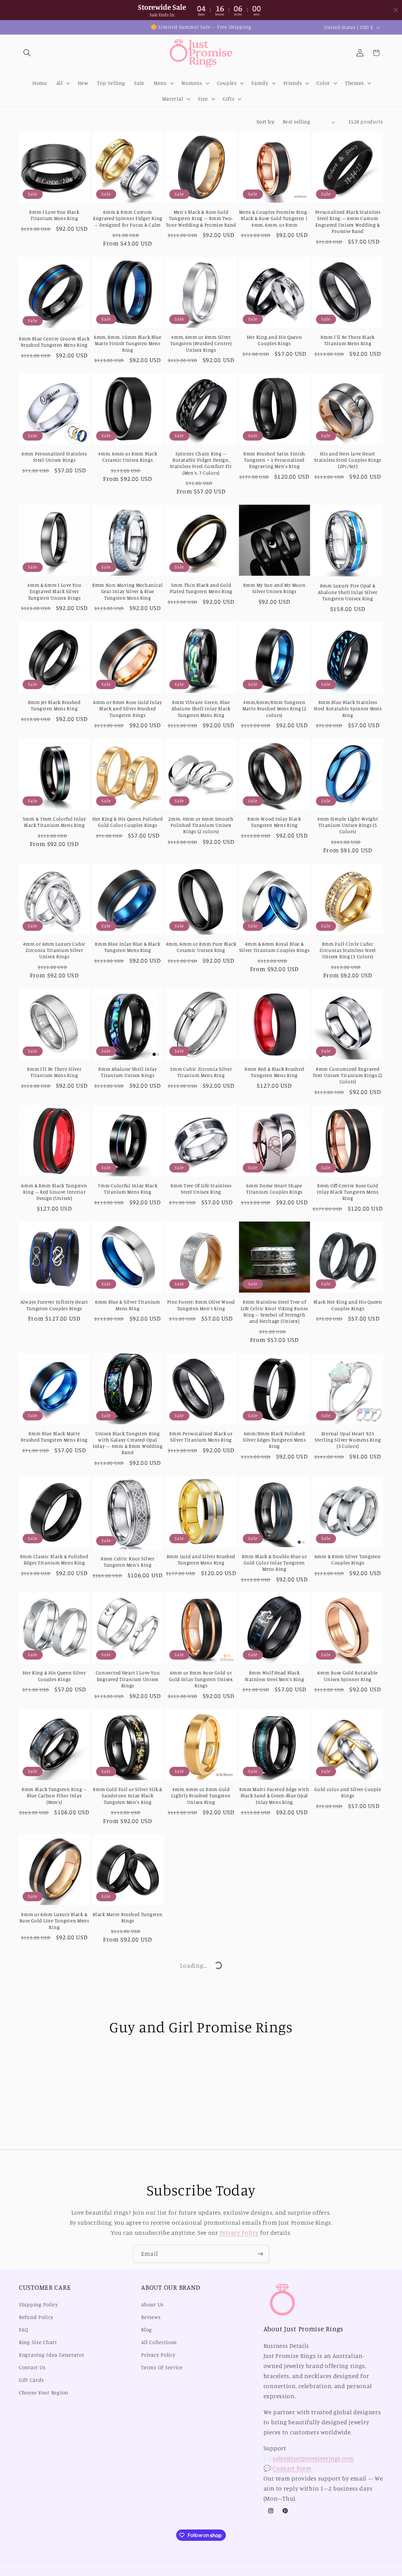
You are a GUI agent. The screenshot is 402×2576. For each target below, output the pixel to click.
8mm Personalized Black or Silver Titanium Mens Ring (201, 1437)
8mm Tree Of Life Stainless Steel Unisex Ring (201, 1189)
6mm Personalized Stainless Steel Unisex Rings (54, 457)
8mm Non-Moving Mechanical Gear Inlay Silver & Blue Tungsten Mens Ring (128, 591)
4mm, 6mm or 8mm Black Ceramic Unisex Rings (128, 457)
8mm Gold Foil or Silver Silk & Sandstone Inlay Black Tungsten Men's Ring (128, 1796)
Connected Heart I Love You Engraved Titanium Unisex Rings (128, 1679)
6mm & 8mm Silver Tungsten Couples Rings (348, 1560)
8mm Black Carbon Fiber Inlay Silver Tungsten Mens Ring (274, 2161)
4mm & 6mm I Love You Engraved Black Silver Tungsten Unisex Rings (54, 591)
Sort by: (266, 122)
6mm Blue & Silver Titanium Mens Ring (128, 1305)
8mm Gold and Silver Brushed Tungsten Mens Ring (201, 1560)
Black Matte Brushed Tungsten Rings (128, 1917)
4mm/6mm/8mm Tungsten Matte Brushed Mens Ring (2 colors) (274, 709)
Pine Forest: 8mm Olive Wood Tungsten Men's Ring (201, 1305)
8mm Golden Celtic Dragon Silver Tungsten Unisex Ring (348, 1917)
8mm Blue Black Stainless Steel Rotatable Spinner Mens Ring (348, 709)
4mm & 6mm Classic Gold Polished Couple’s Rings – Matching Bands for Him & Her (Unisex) (348, 2278)
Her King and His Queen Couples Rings (274, 340)
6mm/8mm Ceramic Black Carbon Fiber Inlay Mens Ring (274, 1917)
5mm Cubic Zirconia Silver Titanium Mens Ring (201, 1072)
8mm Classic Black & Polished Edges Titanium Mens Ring (54, 1560)
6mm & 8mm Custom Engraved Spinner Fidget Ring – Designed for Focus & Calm (128, 218)
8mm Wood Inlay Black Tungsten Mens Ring (274, 822)
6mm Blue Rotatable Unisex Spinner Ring (54, 2161)
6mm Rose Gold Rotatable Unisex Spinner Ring (348, 1676)
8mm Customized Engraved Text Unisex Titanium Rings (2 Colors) (348, 1075)
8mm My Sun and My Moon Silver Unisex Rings (274, 588)
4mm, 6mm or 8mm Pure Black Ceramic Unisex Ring (201, 947)
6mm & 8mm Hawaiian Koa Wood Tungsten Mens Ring (201, 2161)
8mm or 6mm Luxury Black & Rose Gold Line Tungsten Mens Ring (54, 1921)
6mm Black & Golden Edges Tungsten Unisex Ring (274, 2271)
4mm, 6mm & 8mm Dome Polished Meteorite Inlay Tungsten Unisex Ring (54, 2040)
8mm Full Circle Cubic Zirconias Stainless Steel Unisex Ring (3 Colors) (348, 950)
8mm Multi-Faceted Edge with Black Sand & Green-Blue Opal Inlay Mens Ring (274, 1796)
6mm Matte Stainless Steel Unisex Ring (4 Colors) (201, 2036)
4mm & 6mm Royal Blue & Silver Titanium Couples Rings (274, 947)
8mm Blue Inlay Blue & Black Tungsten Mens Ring (128, 947)
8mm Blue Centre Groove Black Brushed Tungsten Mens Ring (54, 342)
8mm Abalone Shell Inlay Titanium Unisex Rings (128, 1072)
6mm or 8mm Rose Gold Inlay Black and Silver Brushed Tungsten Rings (128, 709)
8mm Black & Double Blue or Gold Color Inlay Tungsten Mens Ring (274, 1563)
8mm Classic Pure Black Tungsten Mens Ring (348, 2161)
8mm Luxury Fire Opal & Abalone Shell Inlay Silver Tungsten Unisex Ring (348, 592)
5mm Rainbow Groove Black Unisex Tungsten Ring (54, 2403)
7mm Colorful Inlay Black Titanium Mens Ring (128, 1189)
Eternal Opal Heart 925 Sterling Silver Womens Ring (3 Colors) (348, 1440)
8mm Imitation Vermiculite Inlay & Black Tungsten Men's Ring (201, 2275)
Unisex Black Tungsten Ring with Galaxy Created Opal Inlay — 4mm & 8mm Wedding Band (128, 1443)
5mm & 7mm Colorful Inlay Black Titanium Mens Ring (54, 822)
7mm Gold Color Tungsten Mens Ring (274, 2036)
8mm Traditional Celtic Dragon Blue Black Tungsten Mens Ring (348, 2406)
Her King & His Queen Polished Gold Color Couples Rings (128, 822)
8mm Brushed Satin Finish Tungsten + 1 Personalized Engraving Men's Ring (274, 460)
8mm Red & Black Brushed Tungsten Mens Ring (274, 1072)
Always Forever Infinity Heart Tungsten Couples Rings (54, 1305)
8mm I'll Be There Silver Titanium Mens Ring (54, 1072)
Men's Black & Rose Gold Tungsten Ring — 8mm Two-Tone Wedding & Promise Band (201, 218)
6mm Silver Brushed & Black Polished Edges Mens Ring (274, 2403)
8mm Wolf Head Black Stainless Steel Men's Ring (274, 1676)
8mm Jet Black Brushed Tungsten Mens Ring (54, 705)
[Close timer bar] (396, 10)
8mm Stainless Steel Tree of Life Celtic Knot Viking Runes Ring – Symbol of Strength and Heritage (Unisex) (274, 1311)
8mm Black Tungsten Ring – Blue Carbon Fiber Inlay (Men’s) (54, 1796)
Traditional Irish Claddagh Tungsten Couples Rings (128, 2400)
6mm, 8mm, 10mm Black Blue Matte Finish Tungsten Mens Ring (128, 343)
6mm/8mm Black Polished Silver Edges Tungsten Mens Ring (274, 1440)
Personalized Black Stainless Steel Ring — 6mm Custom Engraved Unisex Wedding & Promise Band (348, 222)
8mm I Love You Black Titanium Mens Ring (54, 215)
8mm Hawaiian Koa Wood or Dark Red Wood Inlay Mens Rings (54, 2275)
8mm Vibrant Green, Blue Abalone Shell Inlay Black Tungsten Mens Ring (201, 709)
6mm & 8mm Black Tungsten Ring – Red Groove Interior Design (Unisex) (54, 1192)
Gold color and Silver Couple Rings (348, 1792)
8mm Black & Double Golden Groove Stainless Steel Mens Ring (128, 2040)
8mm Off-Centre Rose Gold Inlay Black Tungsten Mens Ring (348, 1192)
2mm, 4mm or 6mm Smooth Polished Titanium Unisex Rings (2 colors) (201, 825)
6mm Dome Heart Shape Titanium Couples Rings (274, 1189)
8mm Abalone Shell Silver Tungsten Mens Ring (54, 2519)
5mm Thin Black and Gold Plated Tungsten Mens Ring (201, 588)
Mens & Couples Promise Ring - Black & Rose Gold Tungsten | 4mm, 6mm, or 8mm (274, 218)
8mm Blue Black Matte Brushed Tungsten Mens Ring (54, 1437)
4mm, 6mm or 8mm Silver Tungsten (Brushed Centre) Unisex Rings (201, 343)
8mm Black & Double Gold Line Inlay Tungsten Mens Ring (201, 1921)
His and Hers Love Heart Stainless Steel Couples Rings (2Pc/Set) (348, 460)
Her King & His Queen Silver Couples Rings (54, 1676)
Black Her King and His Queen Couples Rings (348, 1305)
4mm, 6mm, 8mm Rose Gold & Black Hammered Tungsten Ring (128, 2275)
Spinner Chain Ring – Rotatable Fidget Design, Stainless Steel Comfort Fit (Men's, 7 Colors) (201, 463)
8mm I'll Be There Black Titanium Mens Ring (348, 340)
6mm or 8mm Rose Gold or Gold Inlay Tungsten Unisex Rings (201, 1679)
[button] (27, 53)
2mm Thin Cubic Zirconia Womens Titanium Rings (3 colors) (348, 2040)
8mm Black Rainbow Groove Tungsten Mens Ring (128, 2161)
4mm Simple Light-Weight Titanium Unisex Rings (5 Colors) (348, 825)
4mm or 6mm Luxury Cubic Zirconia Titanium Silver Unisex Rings (54, 950)
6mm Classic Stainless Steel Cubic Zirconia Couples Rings (201, 2403)
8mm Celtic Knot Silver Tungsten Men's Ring (128, 1562)
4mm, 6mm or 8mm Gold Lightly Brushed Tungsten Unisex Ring (201, 1796)
